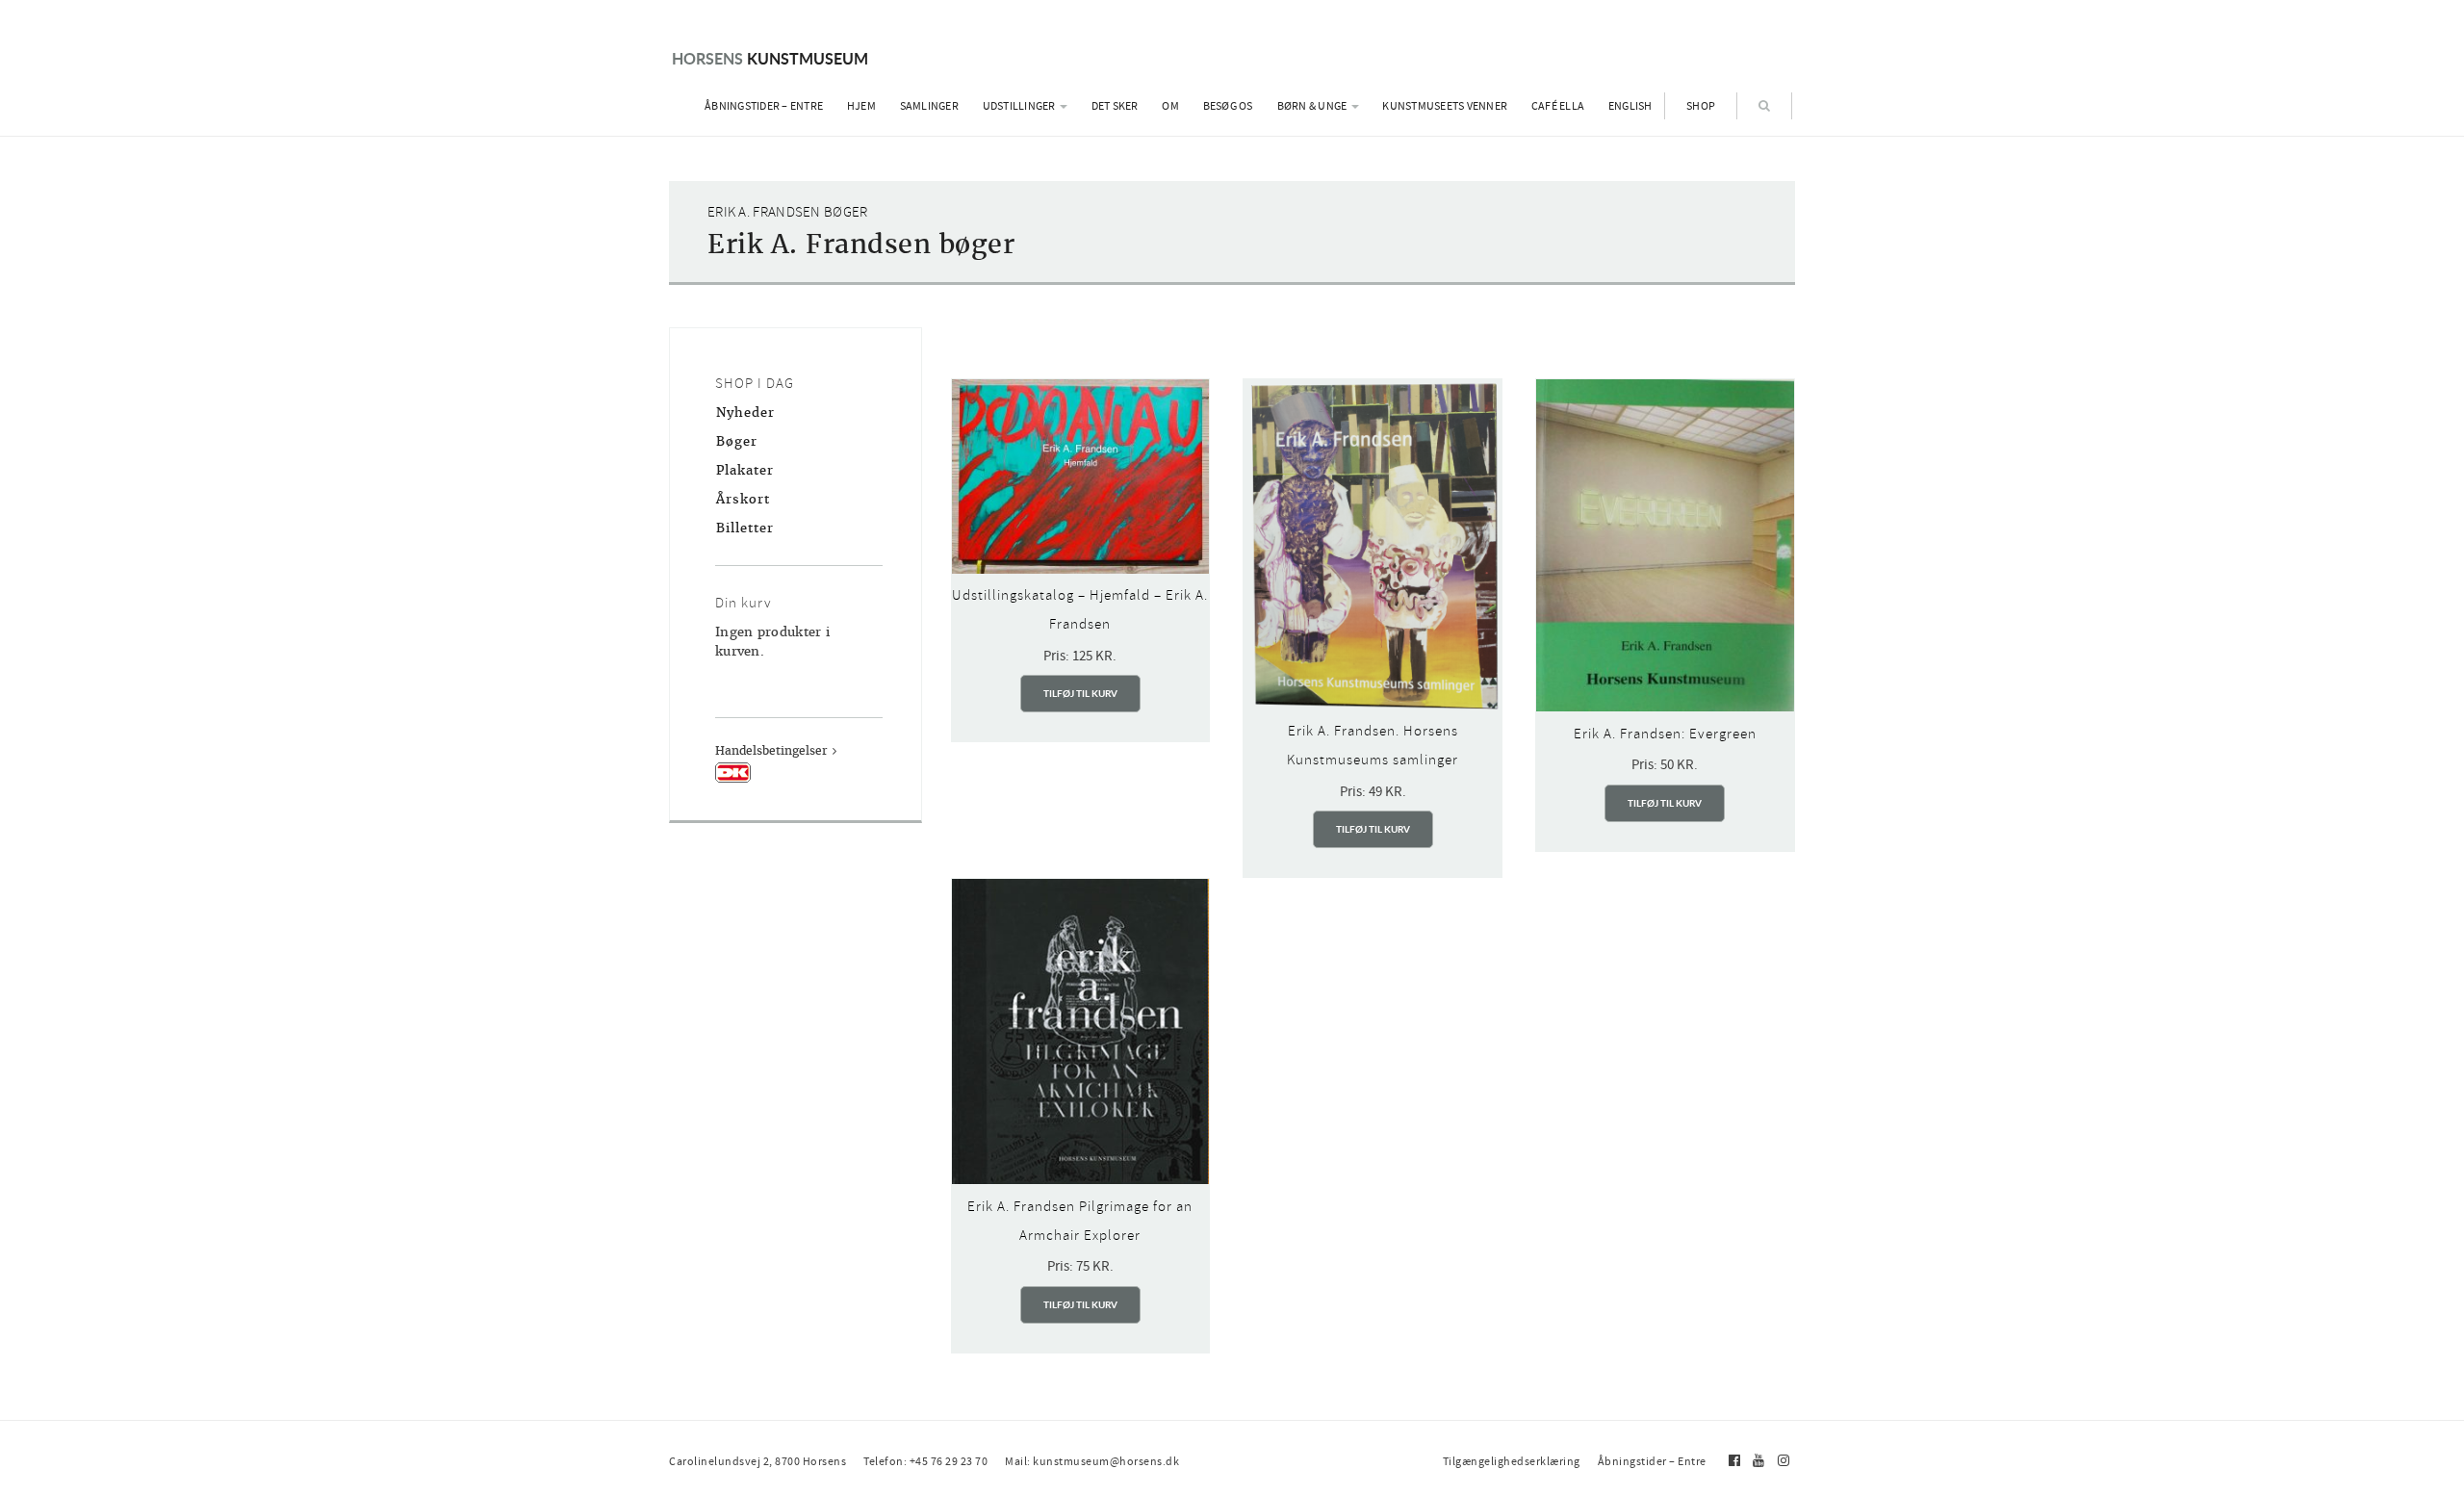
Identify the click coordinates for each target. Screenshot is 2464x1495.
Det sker (1115, 106)
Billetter (745, 528)
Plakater (745, 470)
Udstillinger (1020, 106)
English (1630, 106)
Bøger (737, 441)
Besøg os (1228, 106)
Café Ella (1558, 106)
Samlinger (929, 106)
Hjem (861, 106)
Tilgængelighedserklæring (1512, 1461)
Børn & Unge (1313, 106)
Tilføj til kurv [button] (1080, 693)
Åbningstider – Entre (764, 106)
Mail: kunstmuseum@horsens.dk (1092, 1461)
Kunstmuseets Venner (1445, 106)
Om (1170, 106)
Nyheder (745, 412)
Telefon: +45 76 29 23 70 (925, 1461)
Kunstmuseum (770, 58)
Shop (1701, 106)
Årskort (743, 499)
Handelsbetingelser (771, 751)
